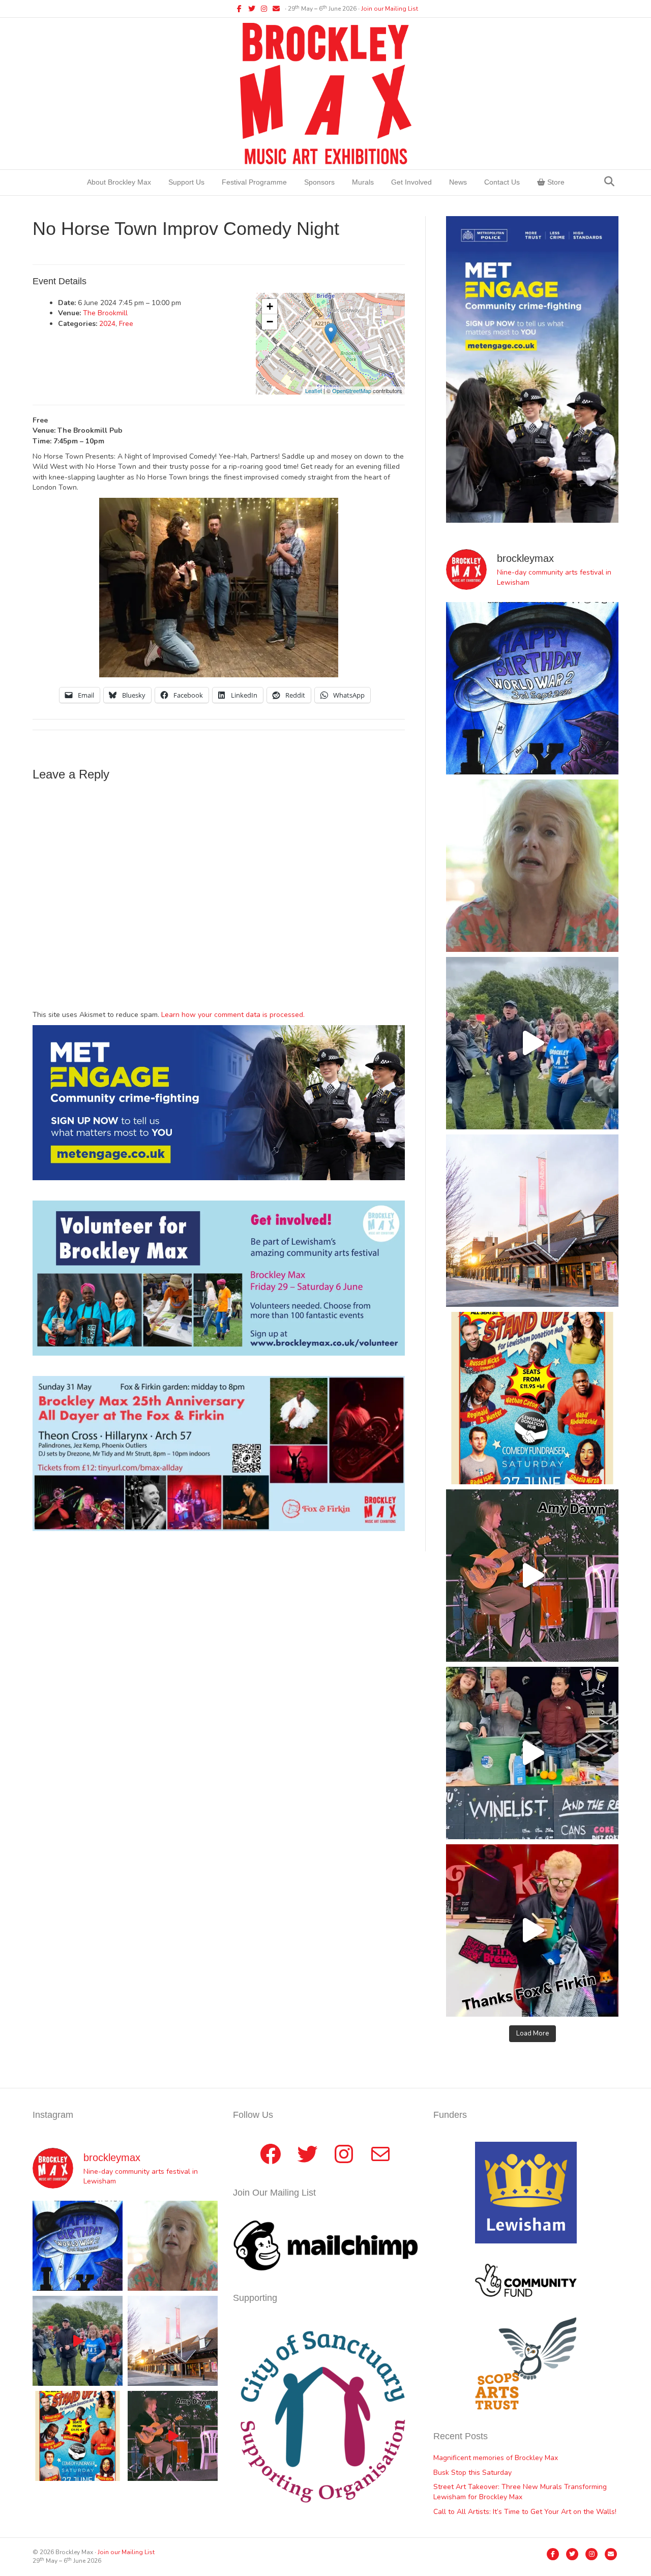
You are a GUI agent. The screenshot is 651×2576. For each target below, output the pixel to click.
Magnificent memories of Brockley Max (497, 2458)
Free (126, 324)
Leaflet (314, 391)
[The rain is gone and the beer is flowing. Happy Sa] (532, 1930)
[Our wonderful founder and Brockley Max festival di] (532, 866)
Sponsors (319, 182)
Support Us (186, 182)
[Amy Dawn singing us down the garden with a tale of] (532, 1576)
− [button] (270, 322)
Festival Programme (254, 182)
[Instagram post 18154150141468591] (532, 1753)
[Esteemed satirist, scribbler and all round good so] (532, 688)
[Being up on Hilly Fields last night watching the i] (532, 1043)
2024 (107, 324)
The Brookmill (105, 313)
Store (555, 182)
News (458, 182)
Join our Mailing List (390, 9)
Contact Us (502, 182)
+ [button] (270, 306)
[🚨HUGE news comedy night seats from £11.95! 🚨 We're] (532, 1398)
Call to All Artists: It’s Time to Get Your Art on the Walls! (525, 2512)
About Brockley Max (119, 182)
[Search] (609, 182)
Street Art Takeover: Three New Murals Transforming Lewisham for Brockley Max (520, 2492)
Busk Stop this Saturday (472, 2473)
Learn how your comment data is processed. (233, 1015)
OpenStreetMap (352, 391)
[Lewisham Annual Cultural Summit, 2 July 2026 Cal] (532, 1221)
